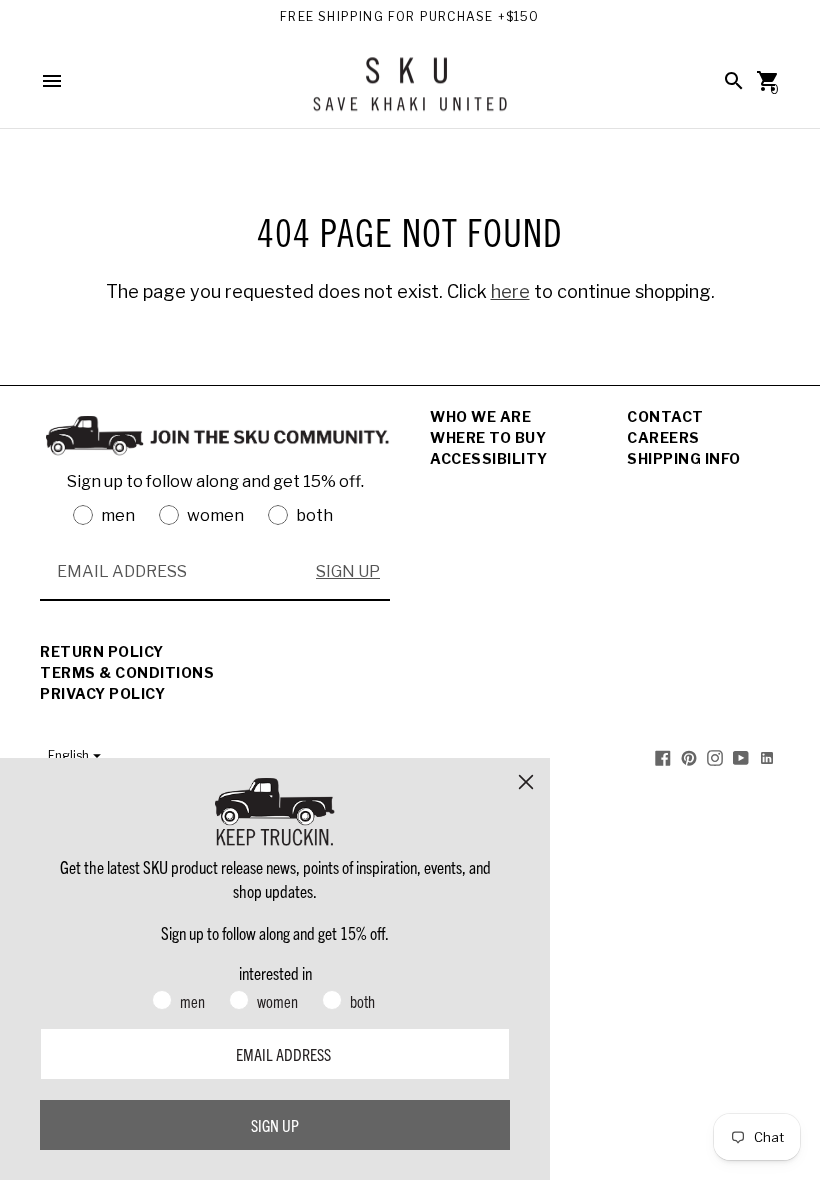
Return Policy (102, 651)
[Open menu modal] (52, 81)
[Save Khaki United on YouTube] (741, 756)
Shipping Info (684, 458)
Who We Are (480, 416)
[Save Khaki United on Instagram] (715, 756)
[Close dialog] (526, 782)
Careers (663, 437)
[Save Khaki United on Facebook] (663, 756)
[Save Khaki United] (410, 91)
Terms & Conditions (127, 672)
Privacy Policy (102, 693)
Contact (665, 416)
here (510, 291)
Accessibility (489, 458)
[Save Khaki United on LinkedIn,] (767, 756)
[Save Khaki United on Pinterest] (689, 756)
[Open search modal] (734, 81)
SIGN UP (348, 571)
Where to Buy (488, 437)
